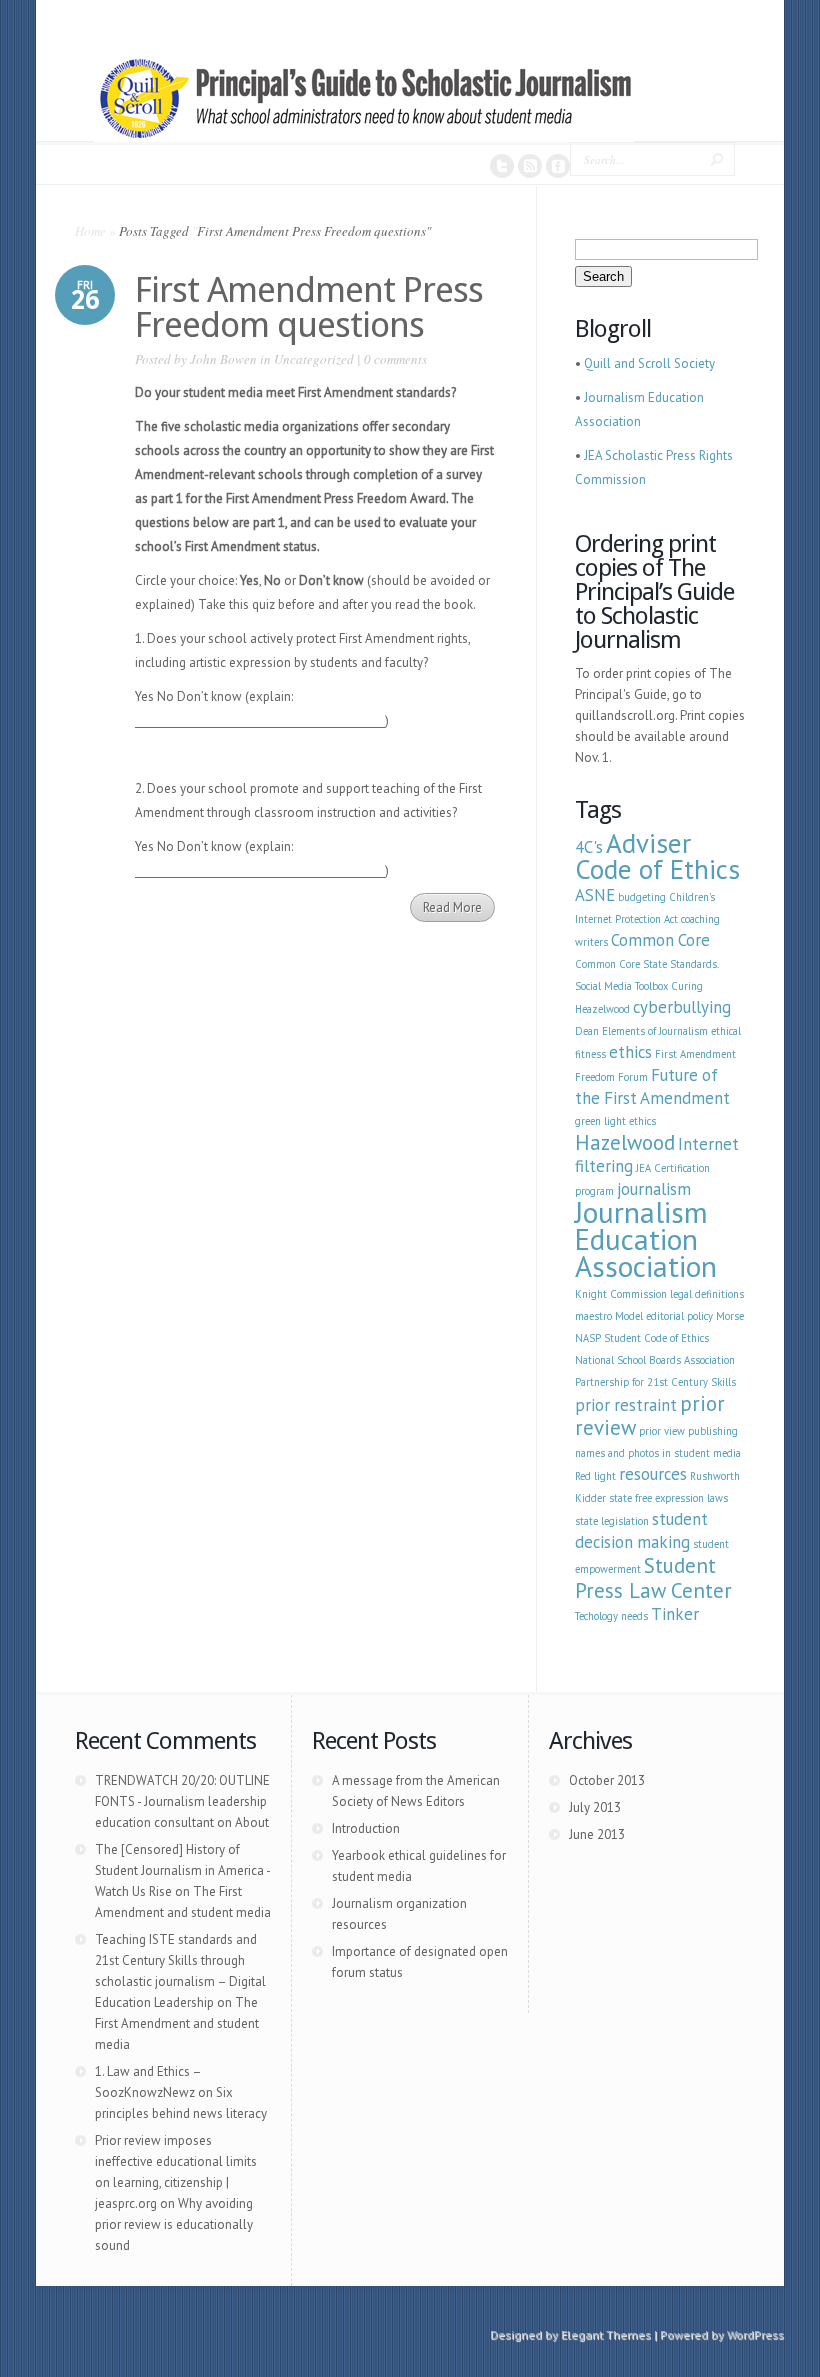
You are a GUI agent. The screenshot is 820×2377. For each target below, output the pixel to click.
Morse (730, 1316)
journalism (654, 1189)
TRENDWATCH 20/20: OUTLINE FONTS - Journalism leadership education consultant (182, 1801)
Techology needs (611, 1616)
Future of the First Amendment (652, 1086)
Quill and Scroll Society (649, 363)
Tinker (675, 1614)
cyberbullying (682, 1007)
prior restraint (626, 1405)
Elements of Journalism (655, 1031)
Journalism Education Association (646, 1239)
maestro (593, 1316)
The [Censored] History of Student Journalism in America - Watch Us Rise (182, 1870)
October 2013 (607, 1780)
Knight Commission (621, 1294)
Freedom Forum (611, 1077)
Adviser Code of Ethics (657, 856)
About (252, 1822)
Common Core (660, 940)
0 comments (395, 359)
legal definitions (707, 1294)
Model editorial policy (664, 1316)
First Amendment (695, 1054)
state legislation (612, 1521)
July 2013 (595, 1807)
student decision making (641, 1530)
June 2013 (597, 1834)
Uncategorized (314, 359)
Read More (452, 907)
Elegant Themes (606, 2334)
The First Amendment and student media (177, 2023)
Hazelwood (625, 1142)
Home (90, 231)
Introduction (366, 1828)
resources (653, 1474)
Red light (595, 1476)
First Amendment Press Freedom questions (309, 307)
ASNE (595, 895)
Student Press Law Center (653, 1578)
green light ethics (615, 1121)
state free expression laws (668, 1498)
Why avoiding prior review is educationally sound (174, 2224)
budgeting (642, 897)
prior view (662, 1431)
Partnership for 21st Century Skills (655, 1382)
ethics (630, 1052)
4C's (589, 847)
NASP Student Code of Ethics (642, 1338)
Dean (587, 1031)
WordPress (755, 2334)
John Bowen (223, 359)
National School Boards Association (655, 1360)
